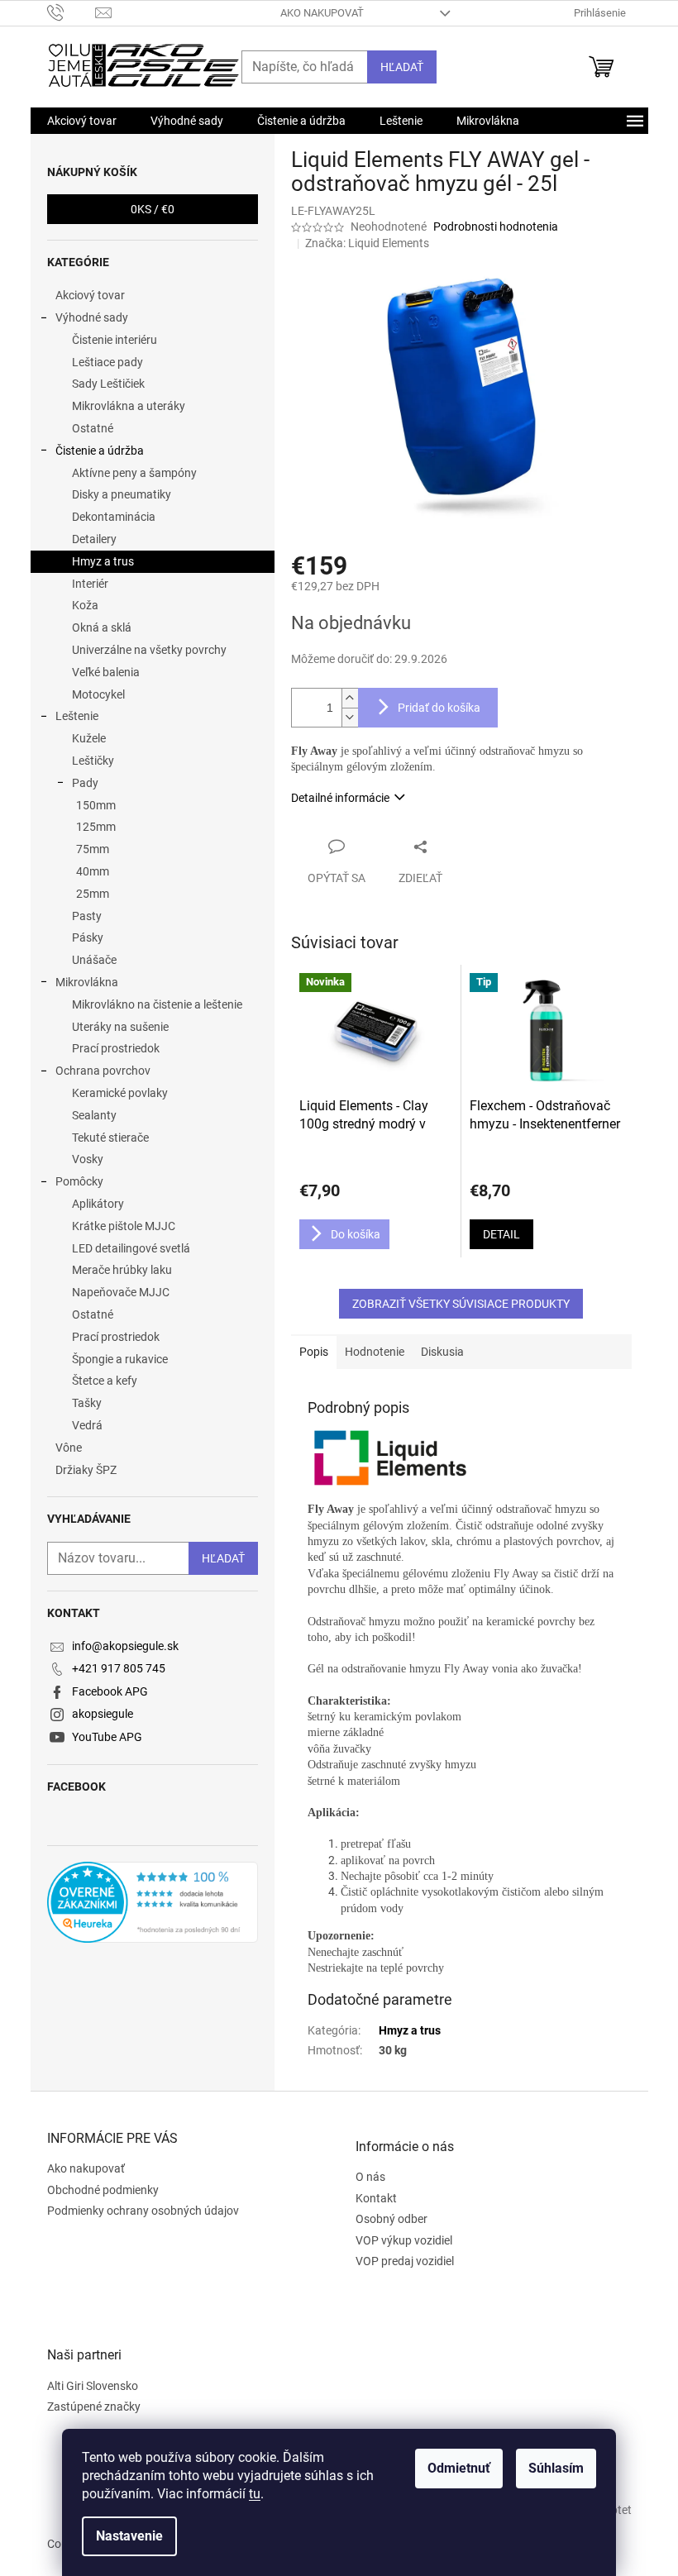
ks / (153, 209)
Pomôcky (79, 1181)
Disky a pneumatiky (122, 494)
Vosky (88, 1159)
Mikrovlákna (87, 982)
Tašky (87, 1403)
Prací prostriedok (116, 1048)
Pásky (88, 937)
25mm (93, 894)
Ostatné (93, 428)
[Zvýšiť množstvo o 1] (350, 698)
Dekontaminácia (114, 517)
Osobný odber (392, 2219)
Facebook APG (110, 1691)
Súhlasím (556, 2468)
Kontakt (376, 2198)
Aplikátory (98, 1204)
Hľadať (402, 67)
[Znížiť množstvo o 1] (350, 717)
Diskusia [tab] (442, 1352)
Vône (69, 1448)
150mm (96, 805)
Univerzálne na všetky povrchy (149, 650)
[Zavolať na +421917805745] (72, 12)
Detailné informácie (340, 798)
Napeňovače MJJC (121, 1292)
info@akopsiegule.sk (125, 1646)
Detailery (94, 539)
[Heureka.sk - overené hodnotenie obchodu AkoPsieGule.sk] (153, 1902)
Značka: (367, 243)
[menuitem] (82, 121)
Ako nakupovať (322, 13)
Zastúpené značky (94, 2407)
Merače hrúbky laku (122, 1270)
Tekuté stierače (110, 1138)
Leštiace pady (107, 362)
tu (255, 2494)
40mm (93, 871)
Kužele (89, 738)
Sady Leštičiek (108, 384)
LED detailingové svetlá (131, 1248)
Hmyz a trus (103, 561)
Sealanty (94, 1115)
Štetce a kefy (105, 1381)
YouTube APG (107, 1737)
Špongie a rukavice (120, 1359)
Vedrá (87, 1425)
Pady (85, 783)
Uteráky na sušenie (120, 1027)
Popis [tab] (314, 1352)
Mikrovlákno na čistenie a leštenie (157, 1004)
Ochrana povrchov (103, 1071)
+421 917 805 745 (119, 1668)
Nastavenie (129, 2536)
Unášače (94, 960)
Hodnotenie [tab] (375, 1352)
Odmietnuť (459, 2468)
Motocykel (98, 694)
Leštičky (93, 761)
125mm (96, 827)
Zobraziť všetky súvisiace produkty (461, 1304)
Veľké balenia (106, 672)
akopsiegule (103, 1714)
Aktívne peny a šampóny (134, 473)
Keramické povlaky (120, 1093)
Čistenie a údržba (100, 451)
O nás (370, 2177)
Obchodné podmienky (103, 2190)
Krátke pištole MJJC (124, 1226)
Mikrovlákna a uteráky (129, 406)
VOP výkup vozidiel (404, 2240)
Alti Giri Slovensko (93, 2386)
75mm (93, 849)
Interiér (90, 584)
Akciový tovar (90, 295)
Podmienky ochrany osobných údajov (143, 2211)
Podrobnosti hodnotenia (496, 227)
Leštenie (77, 716)
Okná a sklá (102, 627)
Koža (85, 605)
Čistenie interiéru (115, 340)
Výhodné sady (92, 317)
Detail (501, 1234)
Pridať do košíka (439, 708)
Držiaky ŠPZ (86, 1470)
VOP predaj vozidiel (405, 2261)
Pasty (87, 916)
